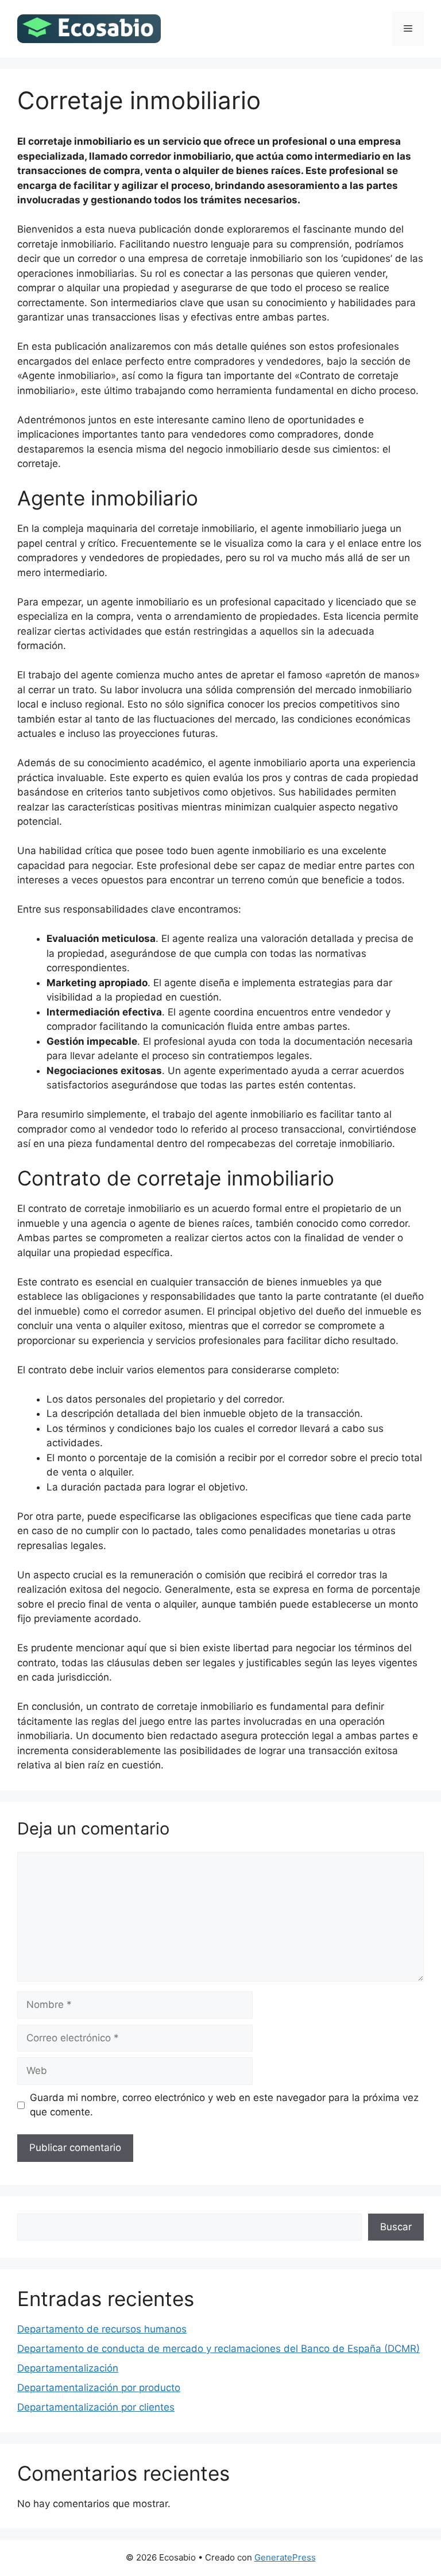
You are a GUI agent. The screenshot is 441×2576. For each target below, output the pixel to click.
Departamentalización (68, 2368)
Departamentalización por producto (99, 2388)
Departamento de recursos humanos (102, 2329)
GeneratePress (285, 2557)
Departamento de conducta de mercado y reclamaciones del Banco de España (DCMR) (218, 2349)
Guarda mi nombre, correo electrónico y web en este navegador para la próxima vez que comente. (224, 2105)
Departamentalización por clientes (96, 2407)
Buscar (396, 2227)
